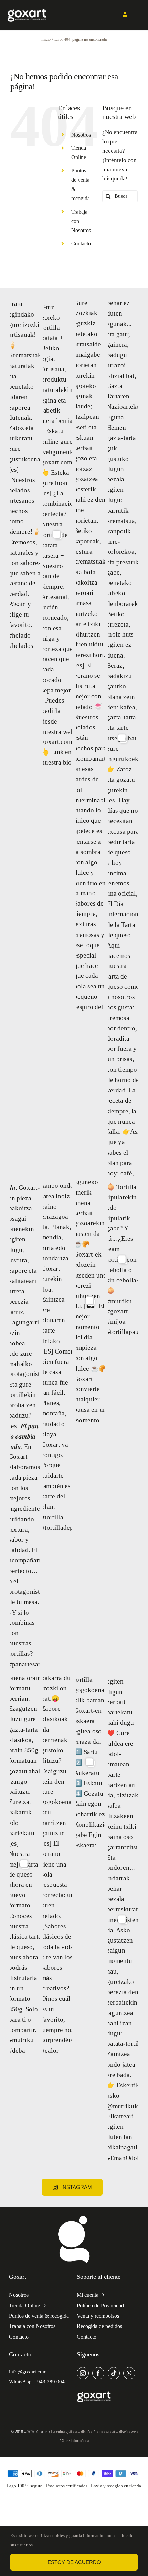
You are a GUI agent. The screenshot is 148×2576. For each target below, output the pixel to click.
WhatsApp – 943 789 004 (37, 2382)
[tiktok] (114, 2373)
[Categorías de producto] (74, 2217)
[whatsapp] (129, 2373)
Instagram (77, 2187)
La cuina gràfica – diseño (72, 2432)
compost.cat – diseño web (117, 2432)
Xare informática (75, 2441)
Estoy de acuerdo (74, 2562)
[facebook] (98, 2373)
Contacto (81, 243)
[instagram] (83, 2373)
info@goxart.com (28, 2372)
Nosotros (81, 135)
